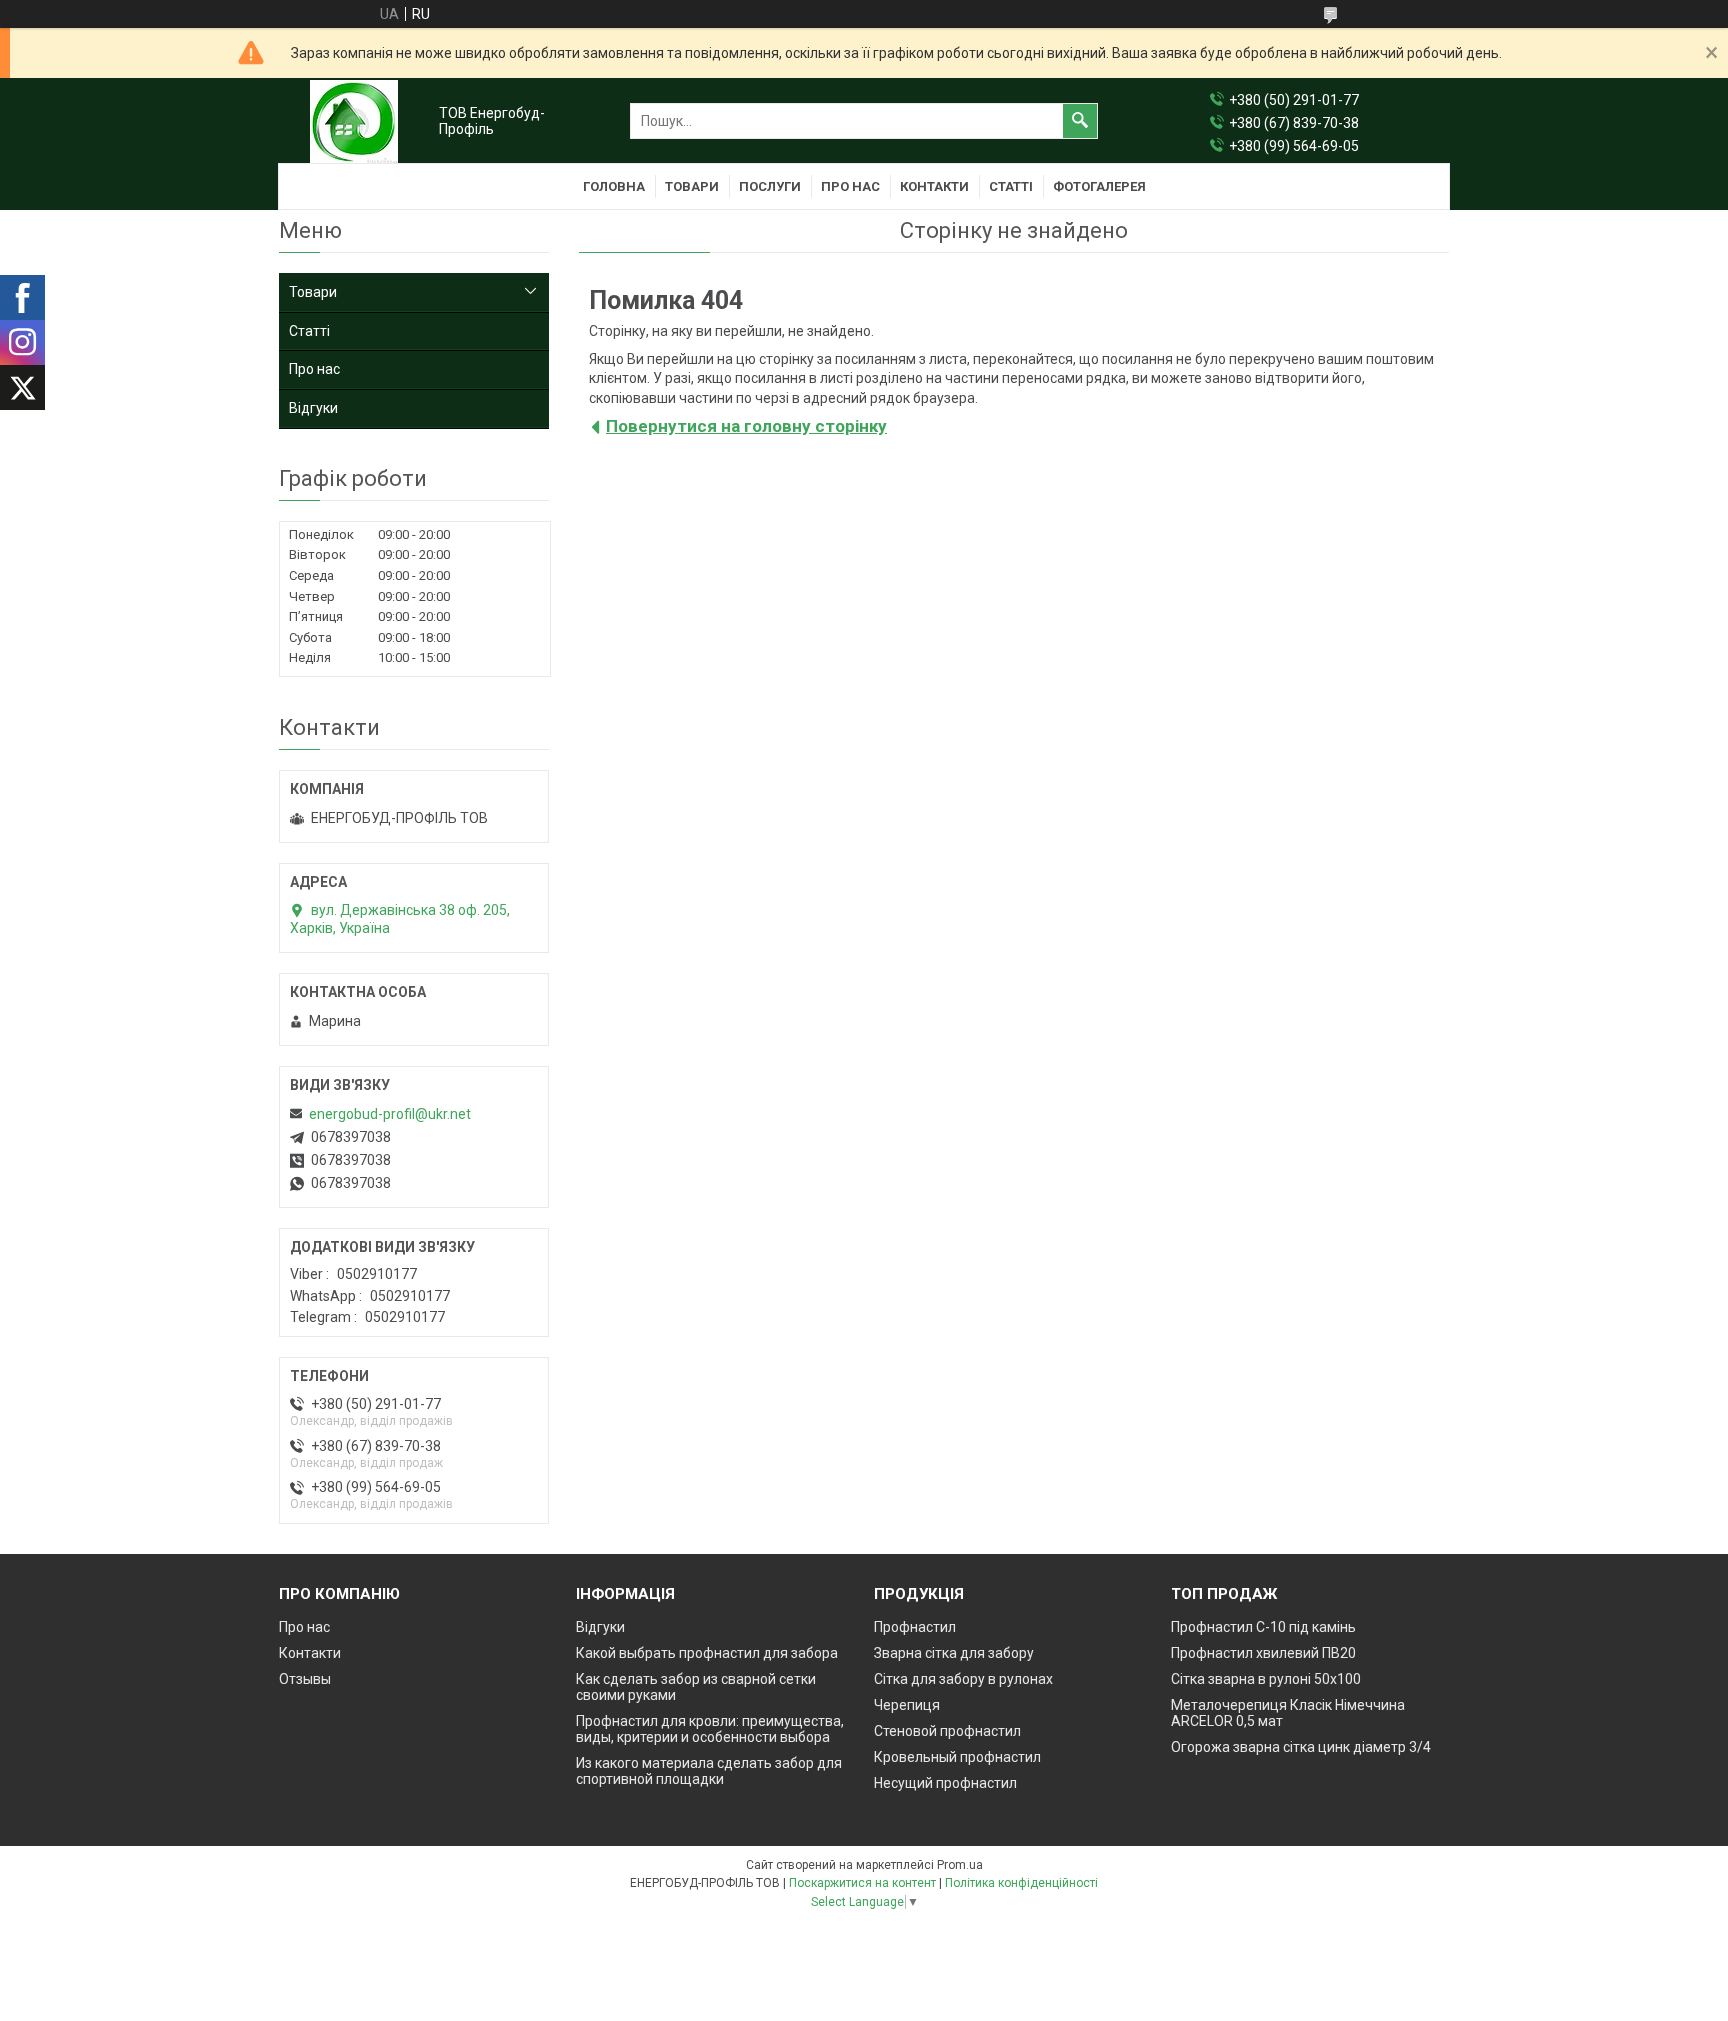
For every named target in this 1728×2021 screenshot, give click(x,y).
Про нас (850, 186)
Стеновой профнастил (947, 1731)
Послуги (770, 186)
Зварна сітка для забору (954, 1653)
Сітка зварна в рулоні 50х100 (1266, 1679)
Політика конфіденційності (1021, 1883)
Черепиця (907, 1705)
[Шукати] (1080, 121)
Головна (614, 186)
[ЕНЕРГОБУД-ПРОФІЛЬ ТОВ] (354, 121)
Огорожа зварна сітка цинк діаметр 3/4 (1301, 1747)
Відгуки (313, 408)
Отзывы (305, 1679)
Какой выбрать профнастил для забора (707, 1653)
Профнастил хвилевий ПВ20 (1263, 1653)
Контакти (934, 186)
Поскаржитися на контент (862, 1883)
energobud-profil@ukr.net (390, 1114)
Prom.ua (960, 1865)
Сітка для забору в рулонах (963, 1679)
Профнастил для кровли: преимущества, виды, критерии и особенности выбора (710, 1729)
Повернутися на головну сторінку (746, 426)
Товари (692, 186)
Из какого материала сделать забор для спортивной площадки (709, 1771)
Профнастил (915, 1627)
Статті (1011, 186)
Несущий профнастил (945, 1783)
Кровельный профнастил (957, 1757)
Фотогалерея (1099, 186)
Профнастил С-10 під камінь (1263, 1627)
